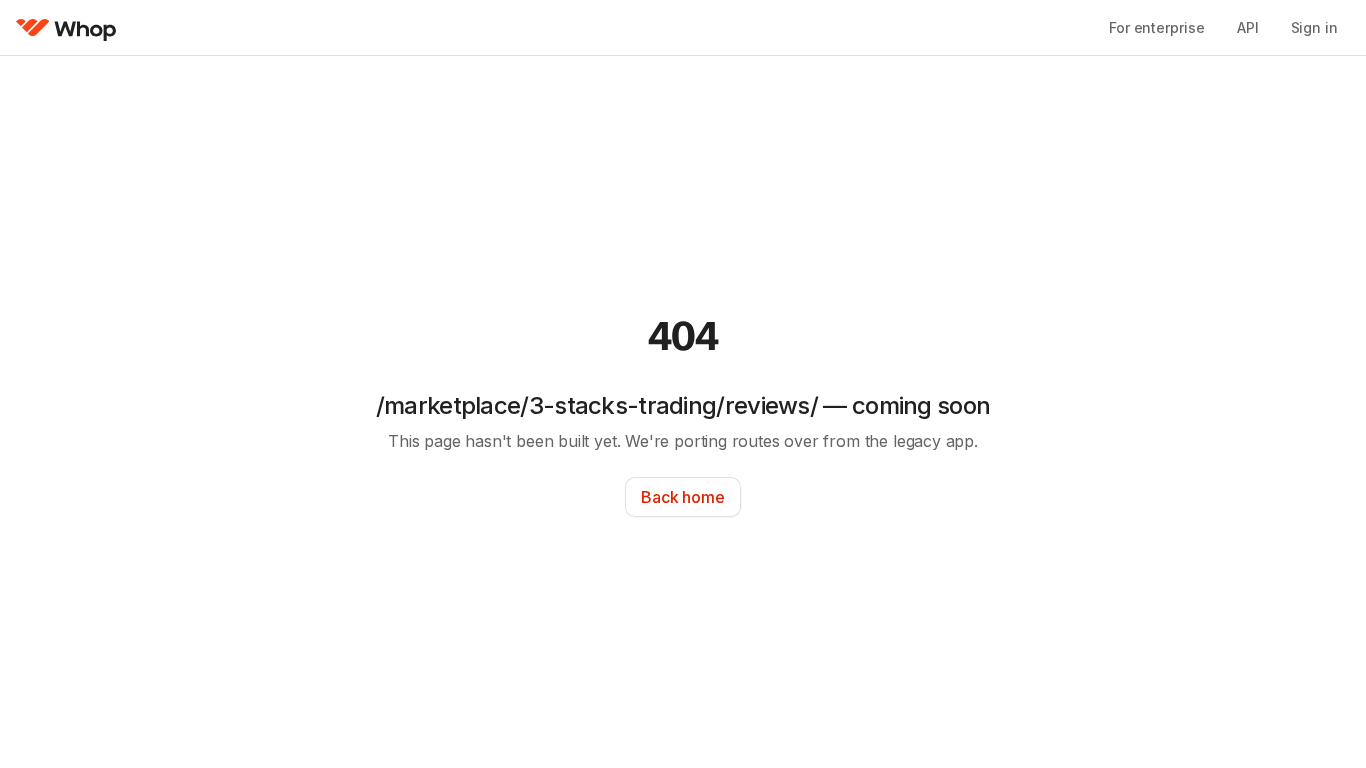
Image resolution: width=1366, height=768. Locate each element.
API (1248, 27)
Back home (682, 497)
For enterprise (1157, 27)
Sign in (1314, 27)
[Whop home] (66, 28)
